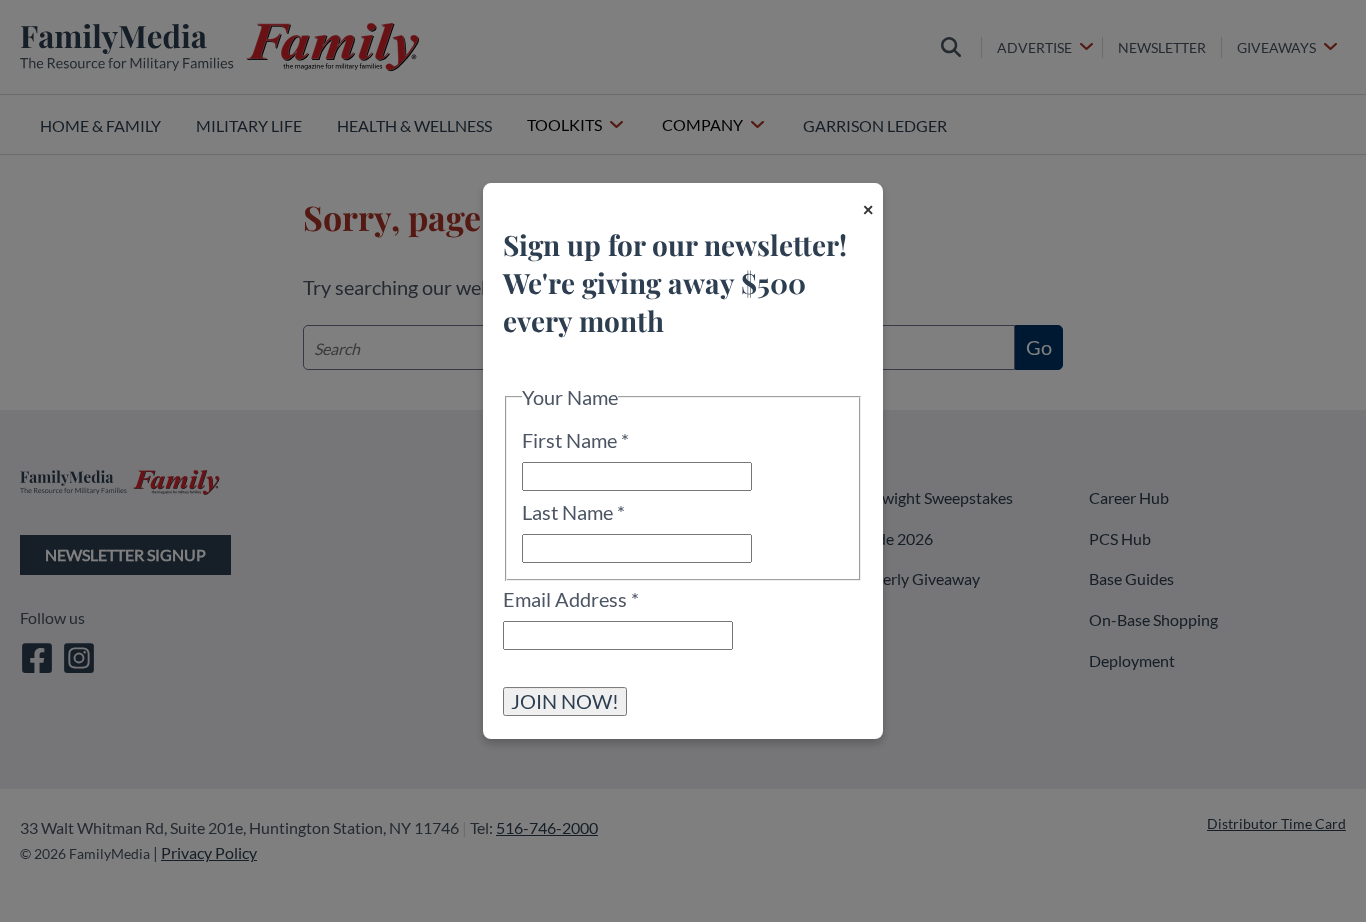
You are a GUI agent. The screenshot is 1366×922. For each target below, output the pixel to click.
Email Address (571, 599)
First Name (575, 440)
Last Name (573, 512)
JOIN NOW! (565, 701)
